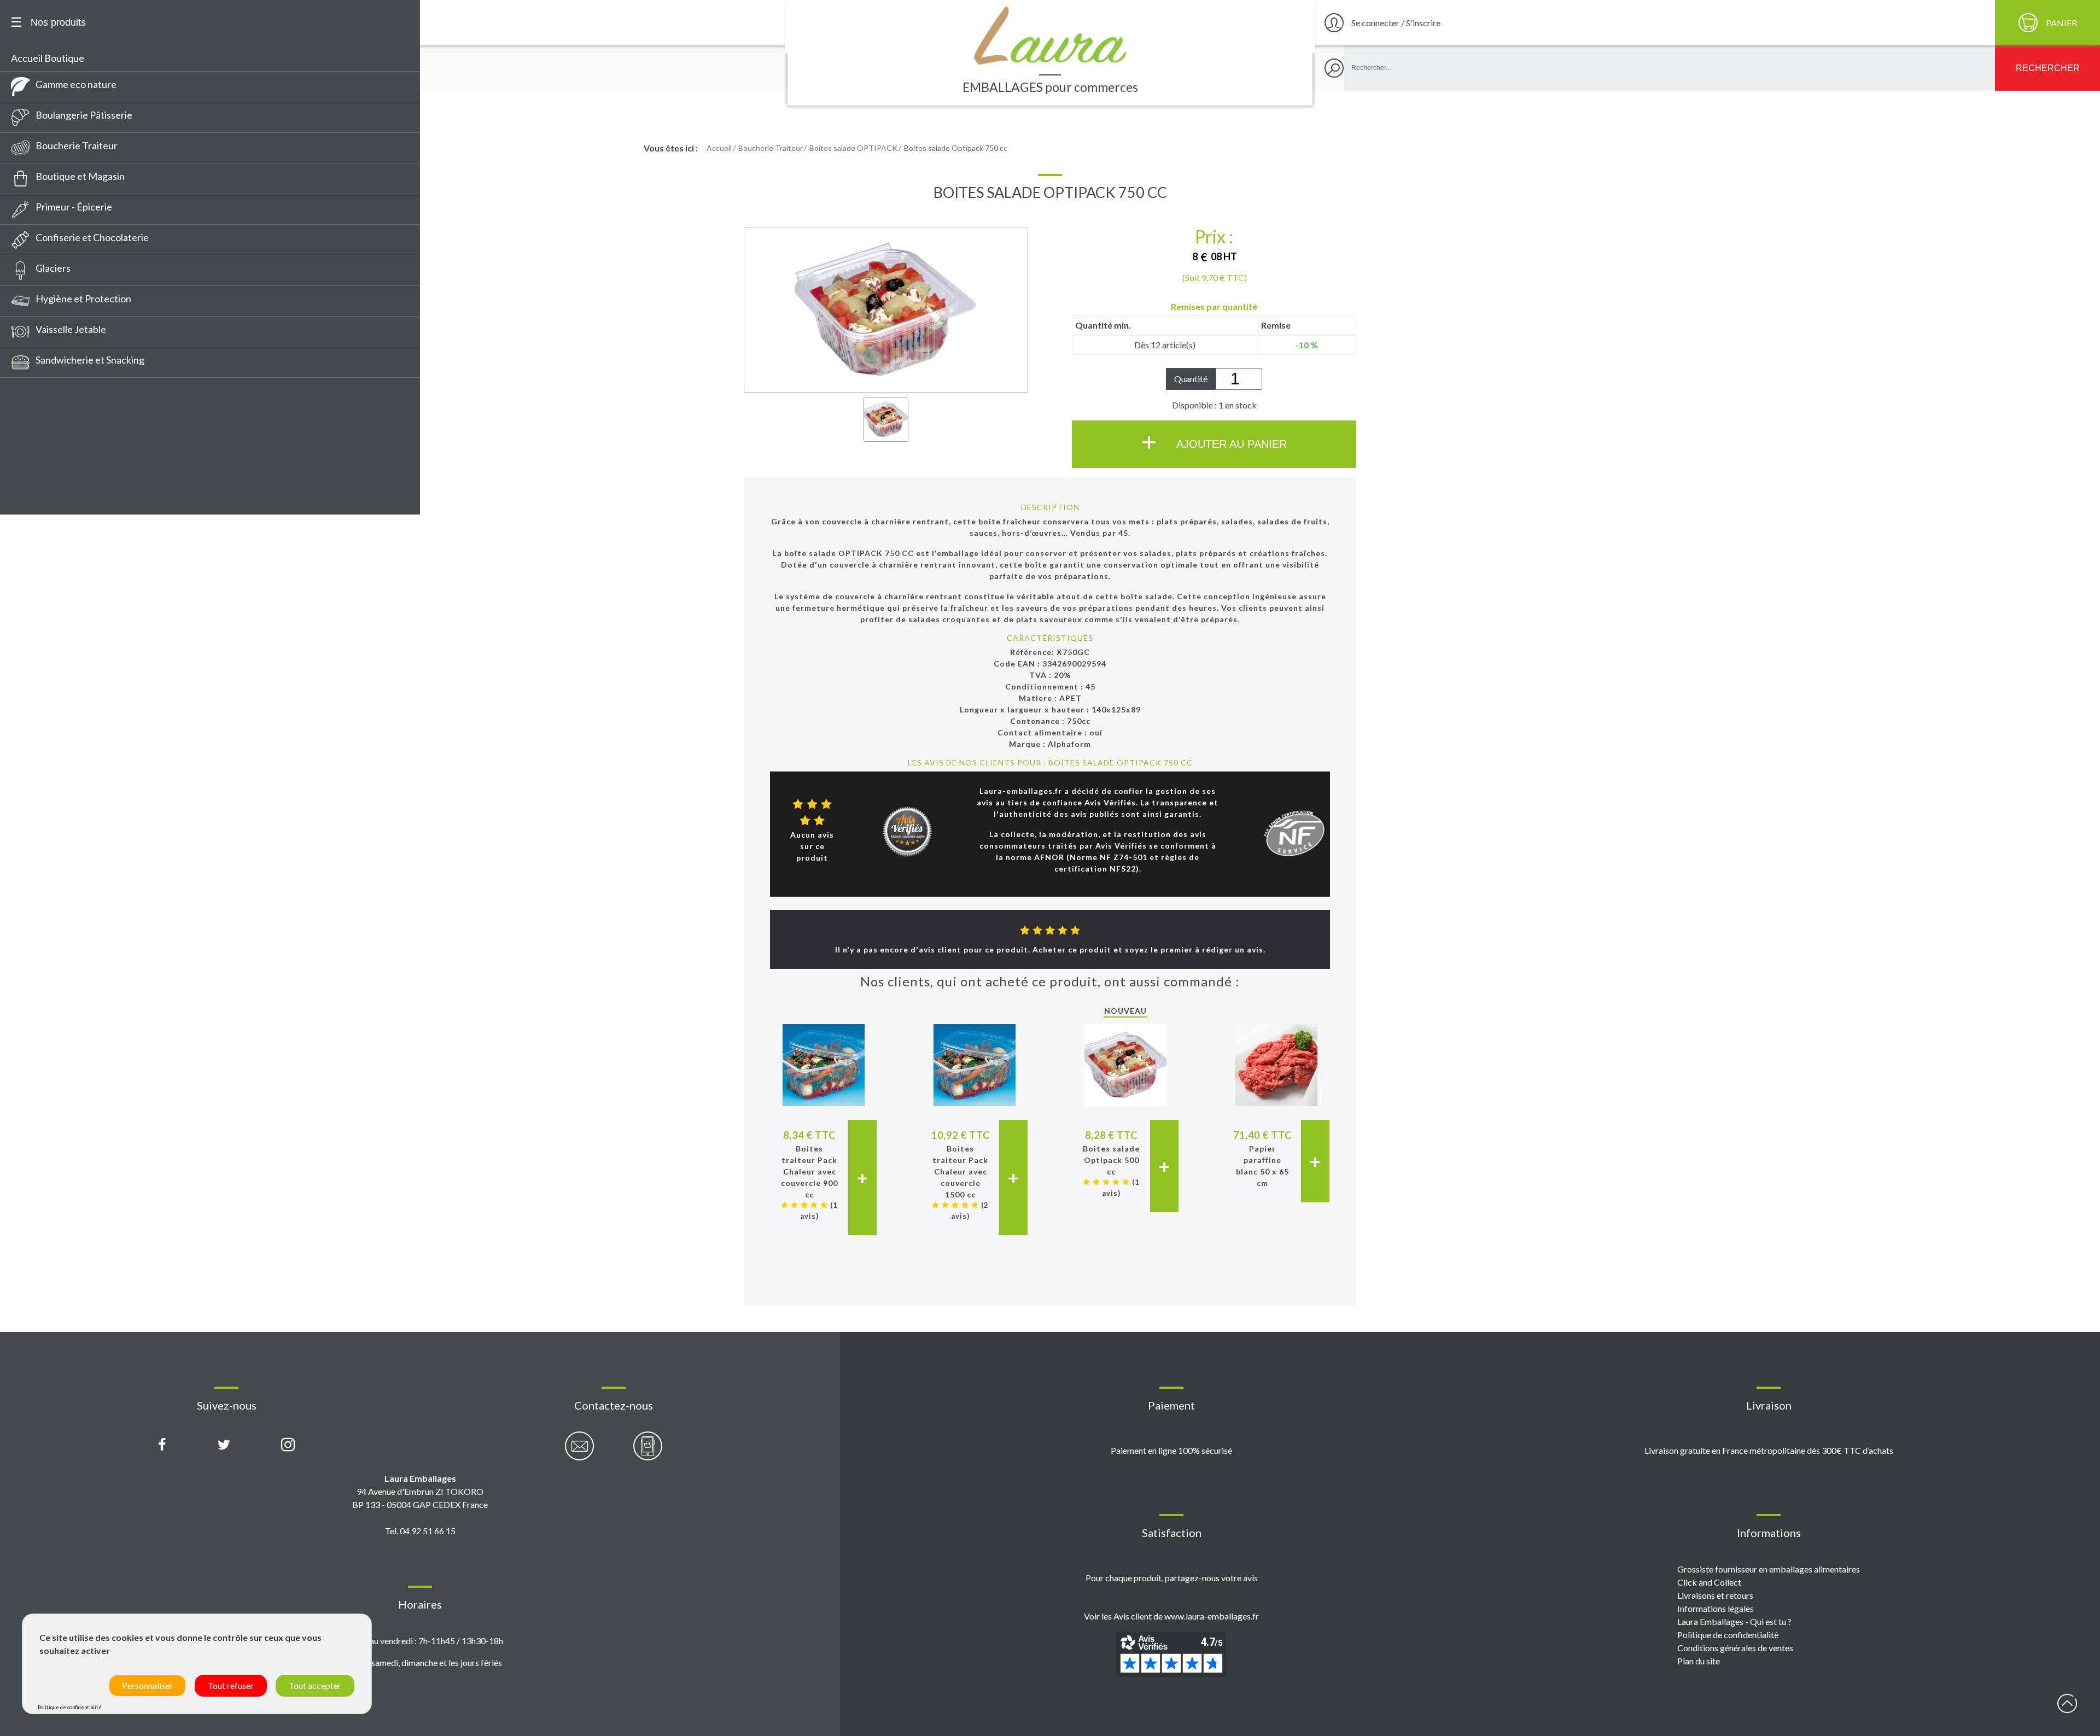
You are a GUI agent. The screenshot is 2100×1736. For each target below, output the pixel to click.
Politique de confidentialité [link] (70, 1707)
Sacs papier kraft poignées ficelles (89, 399)
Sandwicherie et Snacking (90, 360)
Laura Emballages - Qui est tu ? (1734, 1621)
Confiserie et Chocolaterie (92, 237)
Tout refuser (231, 1685)
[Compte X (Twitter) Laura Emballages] (224, 1445)
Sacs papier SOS (50, 480)
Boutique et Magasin (80, 176)
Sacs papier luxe (50, 419)
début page (2067, 1703)
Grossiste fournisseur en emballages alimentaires (1769, 1569)
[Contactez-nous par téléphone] (648, 1452)
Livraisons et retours (1715, 1595)
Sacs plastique (46, 460)
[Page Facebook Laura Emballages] (162, 1445)
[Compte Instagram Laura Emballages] (288, 1445)
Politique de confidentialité (1728, 1635)
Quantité (1191, 379)
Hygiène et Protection (83, 299)
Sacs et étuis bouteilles (65, 440)
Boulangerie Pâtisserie (84, 115)
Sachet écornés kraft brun (72, 500)
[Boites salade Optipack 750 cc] (886, 419)
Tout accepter (315, 1685)
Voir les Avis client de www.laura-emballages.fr (1171, 1616)
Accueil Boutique (48, 58)
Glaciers (53, 268)
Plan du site (1699, 1661)
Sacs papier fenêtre (58, 379)
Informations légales (1716, 1608)
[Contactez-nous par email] (579, 1452)
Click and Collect (1709, 1582)
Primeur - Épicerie (74, 207)
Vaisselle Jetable (71, 329)
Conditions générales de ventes (1735, 1648)
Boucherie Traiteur (77, 145)
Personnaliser (147, 1685)
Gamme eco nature (76, 84)
